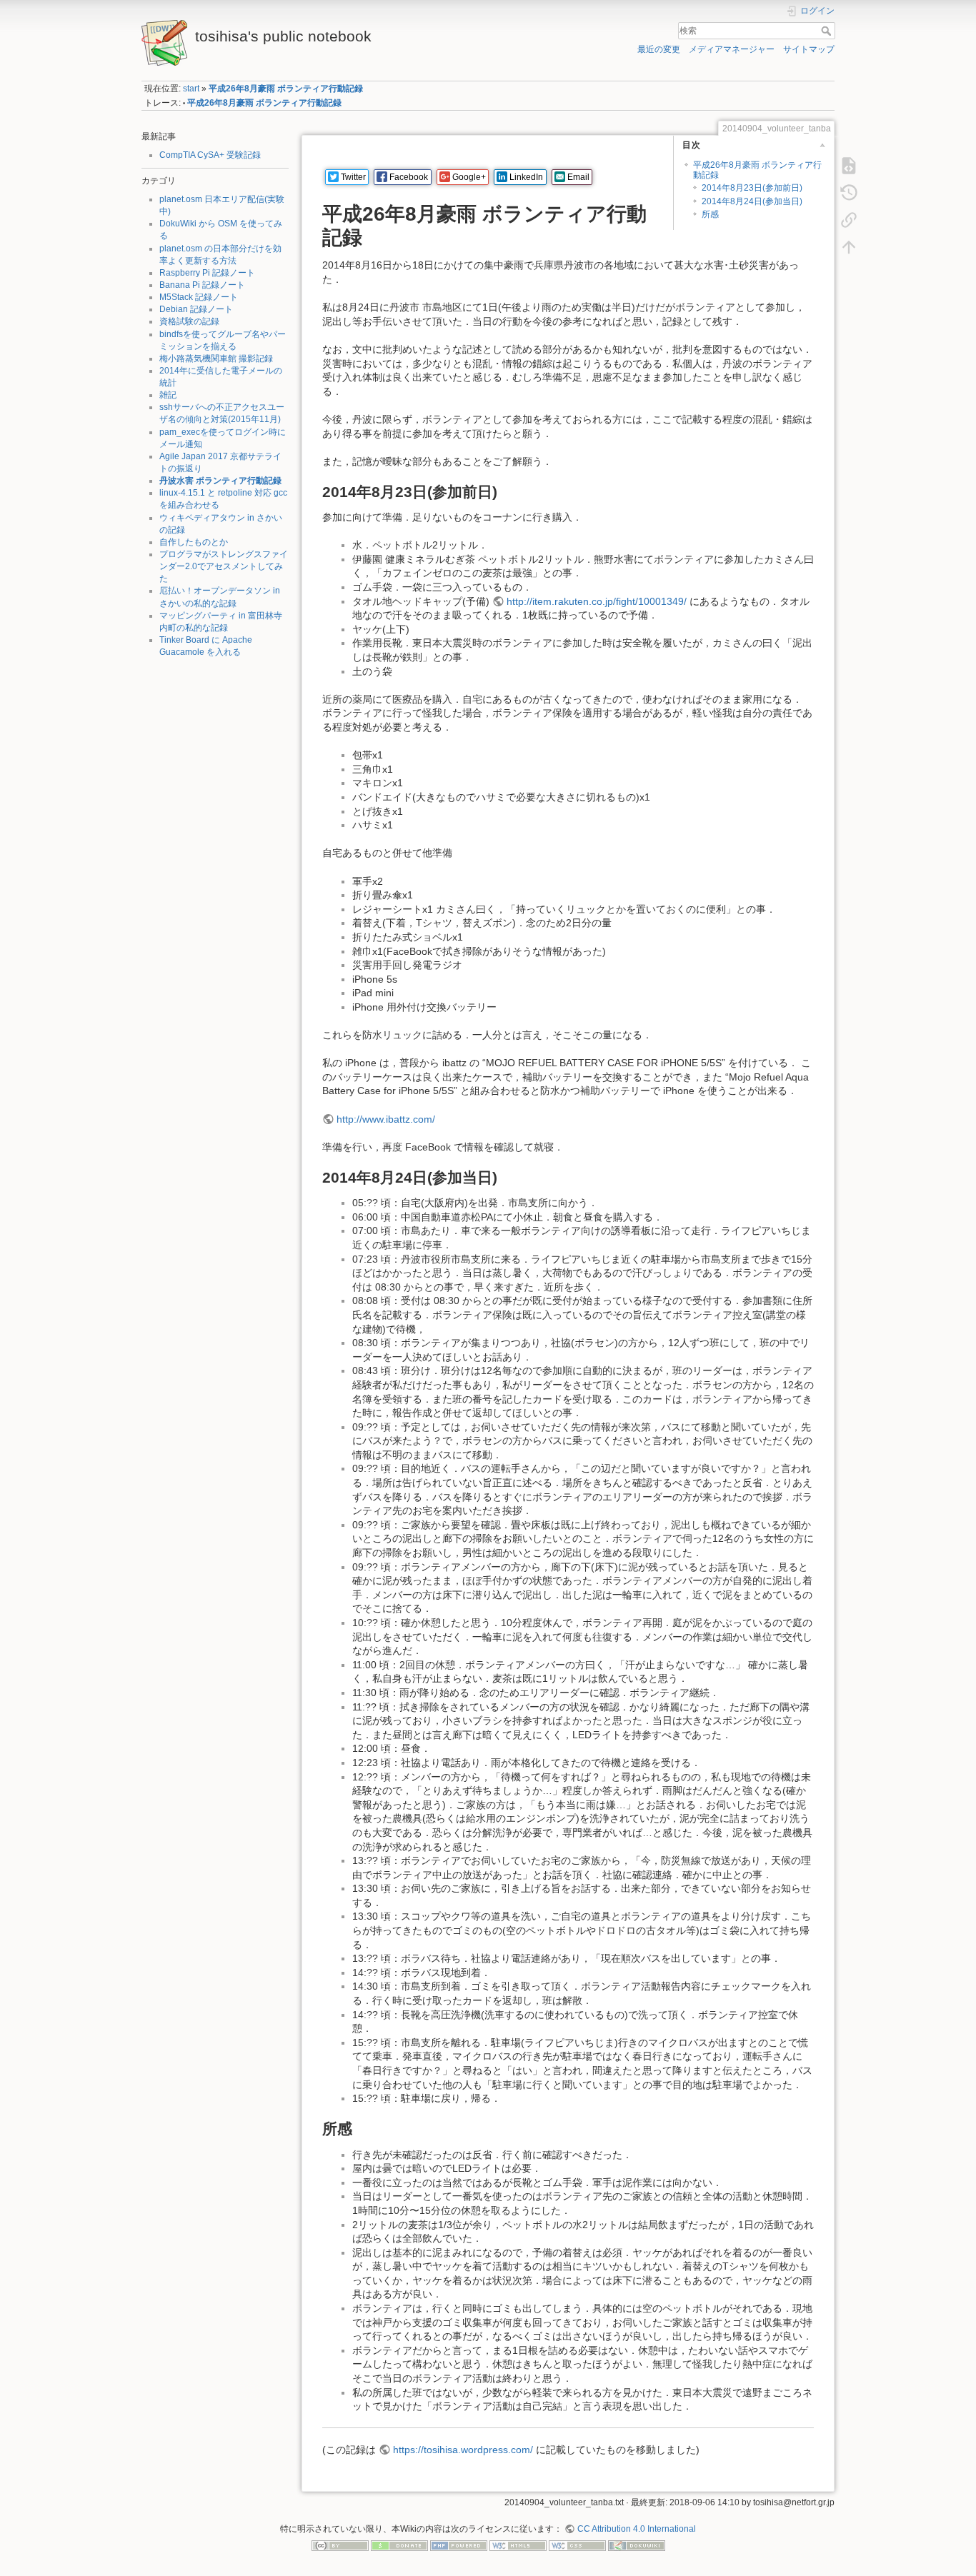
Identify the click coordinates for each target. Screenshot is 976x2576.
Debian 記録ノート (196, 309)
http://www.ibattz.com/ (386, 1119)
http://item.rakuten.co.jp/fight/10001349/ (597, 601)
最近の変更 (659, 49)
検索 (828, 31)
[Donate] (399, 2545)
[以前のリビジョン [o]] (849, 192)
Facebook (409, 177)
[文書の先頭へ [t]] (849, 246)
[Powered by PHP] (459, 2545)
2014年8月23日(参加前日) (752, 188)
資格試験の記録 (189, 321)
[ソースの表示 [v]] (849, 165)
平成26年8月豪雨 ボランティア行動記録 (286, 89)
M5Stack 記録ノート (199, 297)
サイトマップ (809, 49)
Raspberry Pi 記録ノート (207, 273)
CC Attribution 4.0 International (636, 2529)
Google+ (469, 177)
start (191, 89)
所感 (710, 214)
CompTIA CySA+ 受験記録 (210, 155)
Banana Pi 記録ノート (202, 285)
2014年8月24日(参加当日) (752, 201)
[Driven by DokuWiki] (637, 2545)
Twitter (353, 177)
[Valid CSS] (577, 2545)
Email (578, 177)
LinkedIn (526, 177)
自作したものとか (194, 542)
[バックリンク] (849, 219)
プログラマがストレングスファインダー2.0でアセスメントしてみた (224, 566)
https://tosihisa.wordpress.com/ (463, 2450)
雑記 (168, 395)
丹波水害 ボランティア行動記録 (220, 481)
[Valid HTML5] (518, 2545)
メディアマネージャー (732, 49)
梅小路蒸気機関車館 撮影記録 (216, 359)
